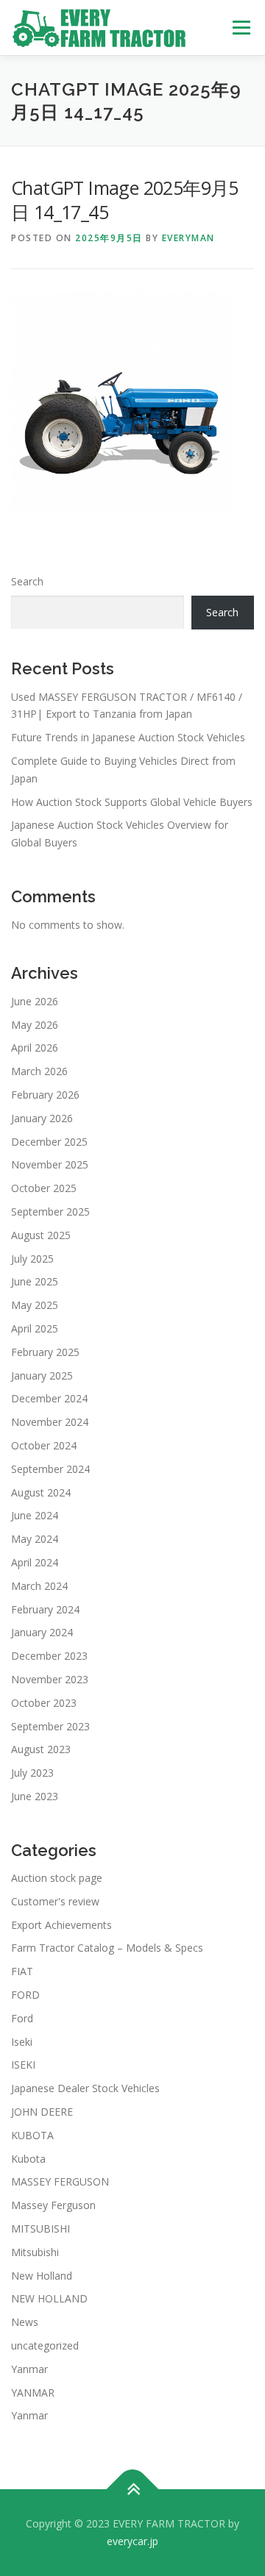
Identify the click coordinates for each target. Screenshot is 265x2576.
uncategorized (45, 2345)
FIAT (22, 1971)
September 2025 (50, 1212)
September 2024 (50, 1469)
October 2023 (44, 1703)
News (25, 2322)
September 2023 (50, 1726)
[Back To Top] (133, 2490)
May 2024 (35, 1539)
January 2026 (42, 1118)
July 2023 (32, 1773)
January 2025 (42, 1376)
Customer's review (55, 1901)
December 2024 (49, 1398)
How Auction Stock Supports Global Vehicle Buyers (132, 802)
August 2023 (41, 1749)
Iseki (22, 2042)
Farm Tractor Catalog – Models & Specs (107, 1948)
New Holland (42, 2276)
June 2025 (35, 1281)
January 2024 (42, 1632)
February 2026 (45, 1095)
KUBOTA (32, 2135)
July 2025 (32, 1259)
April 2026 (35, 1048)
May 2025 (35, 1305)
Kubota (28, 2159)
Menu (241, 28)
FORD (25, 1995)
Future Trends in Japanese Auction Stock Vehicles (128, 737)
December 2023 (49, 1656)
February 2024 (45, 1609)
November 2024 (50, 1422)
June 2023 (35, 1796)
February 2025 (45, 1352)
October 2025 (44, 1188)
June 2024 (35, 1515)
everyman (188, 238)
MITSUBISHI (40, 2229)
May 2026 (35, 1025)
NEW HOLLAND (49, 2298)
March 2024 (39, 1586)
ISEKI (23, 2065)
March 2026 (39, 1071)
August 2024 (41, 1492)
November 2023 (50, 1679)
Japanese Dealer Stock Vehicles (85, 2088)
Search (27, 581)
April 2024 (35, 1562)
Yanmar (29, 2369)
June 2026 (35, 1001)
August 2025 (41, 1235)
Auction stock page (57, 1878)
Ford (22, 2018)
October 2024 (44, 1445)
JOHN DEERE (42, 2112)
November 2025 (50, 1164)
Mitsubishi (35, 2252)
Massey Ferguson (53, 2205)
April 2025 (35, 1328)
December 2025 (49, 1142)
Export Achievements (61, 1925)
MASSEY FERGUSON (60, 2181)
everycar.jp (132, 2541)
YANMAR (33, 2393)
